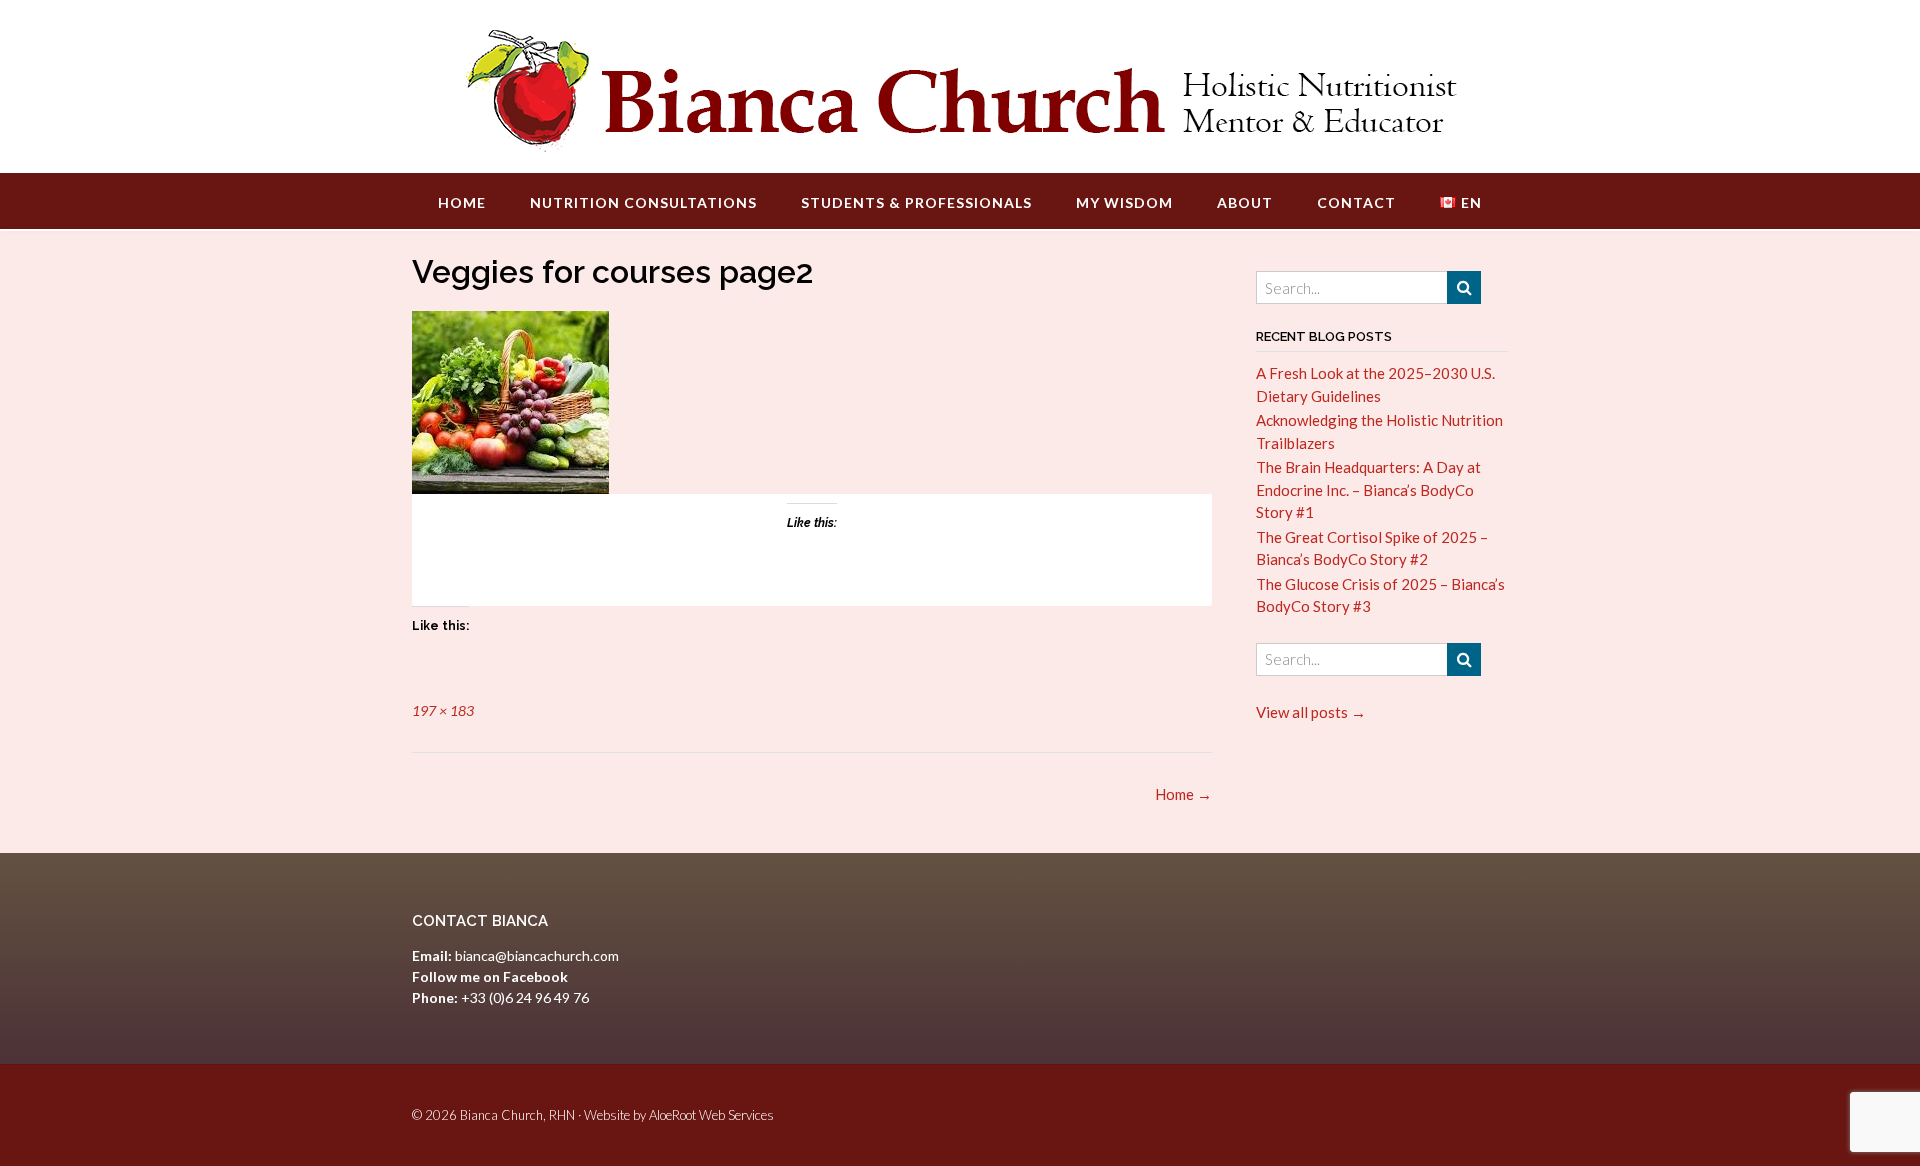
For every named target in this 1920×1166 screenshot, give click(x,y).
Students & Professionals (916, 202)
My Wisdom (1124, 202)
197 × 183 (443, 710)
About (1245, 202)
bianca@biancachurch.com (537, 955)
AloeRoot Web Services (711, 1115)
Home (462, 202)
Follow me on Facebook (490, 976)
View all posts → (1311, 712)
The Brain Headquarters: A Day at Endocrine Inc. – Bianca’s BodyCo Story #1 (1368, 489)
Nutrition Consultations (643, 202)
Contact (1356, 202)
